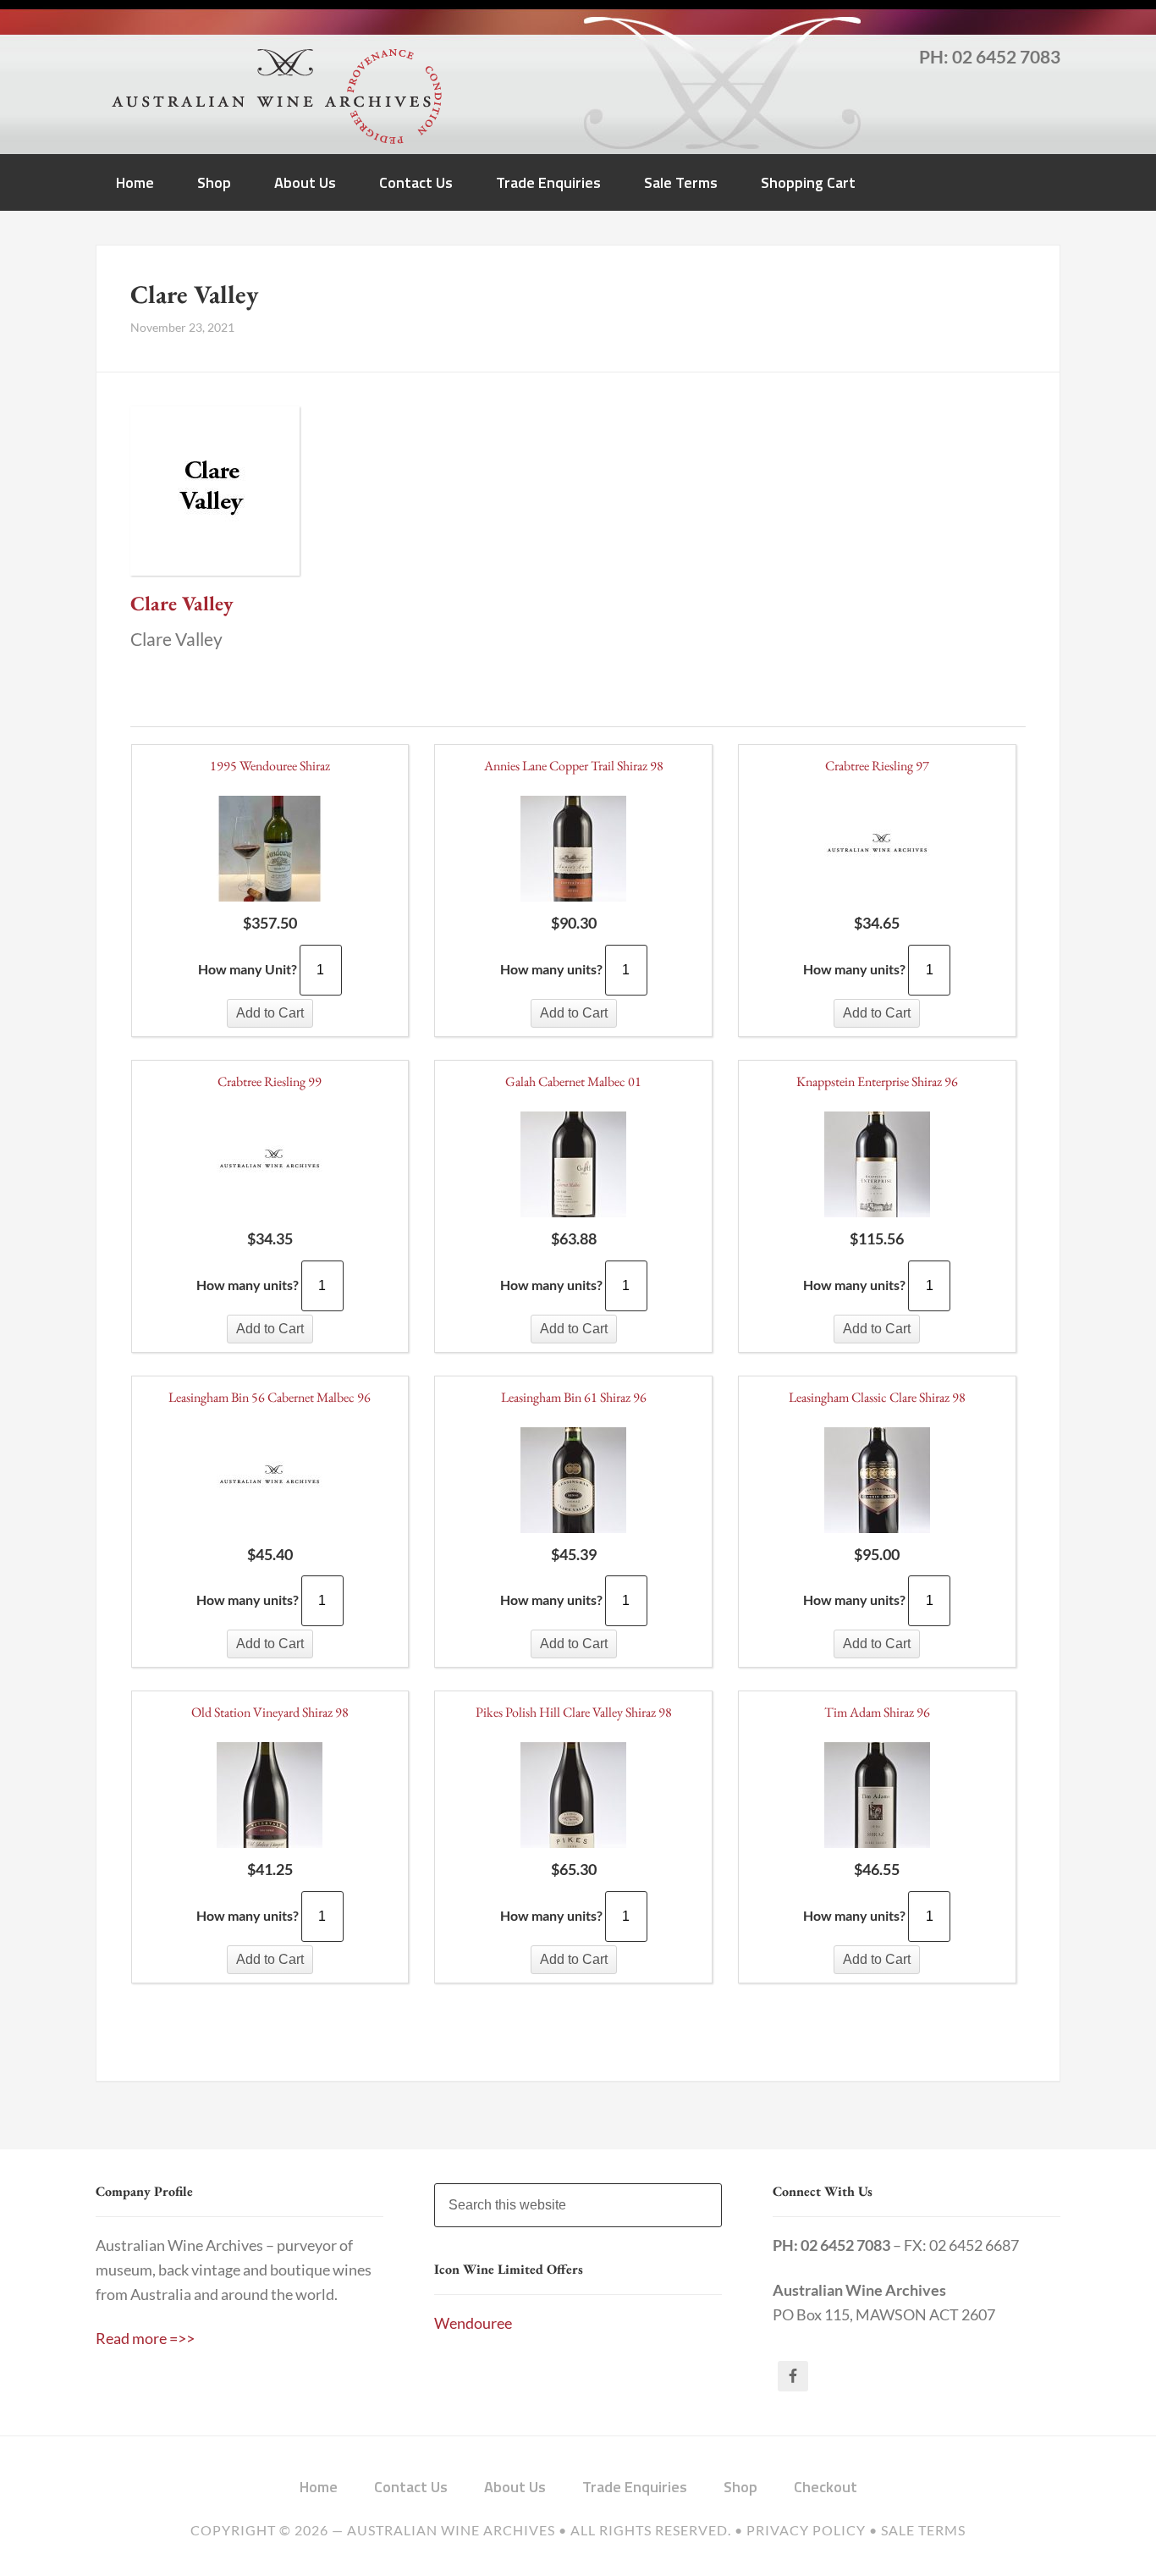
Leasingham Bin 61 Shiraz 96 (574, 1397)
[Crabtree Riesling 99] (270, 1167)
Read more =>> (145, 2339)
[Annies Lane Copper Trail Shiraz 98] (573, 852)
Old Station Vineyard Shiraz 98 (270, 1712)
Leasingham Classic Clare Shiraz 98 (877, 1397)
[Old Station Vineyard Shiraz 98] (270, 1798)
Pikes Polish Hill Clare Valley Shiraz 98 (574, 1712)
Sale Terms (923, 2530)
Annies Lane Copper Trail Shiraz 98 (574, 766)
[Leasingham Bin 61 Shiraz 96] (573, 1483)
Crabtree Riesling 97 (877, 766)
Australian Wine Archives (451, 2530)
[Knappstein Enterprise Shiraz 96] (877, 1167)
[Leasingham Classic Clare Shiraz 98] (877, 1483)
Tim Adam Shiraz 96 (877, 1712)
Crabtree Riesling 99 (270, 1081)
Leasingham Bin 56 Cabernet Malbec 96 (270, 1397)
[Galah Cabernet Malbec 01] (573, 1167)
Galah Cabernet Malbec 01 (573, 1081)
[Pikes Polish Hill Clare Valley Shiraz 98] (573, 1798)
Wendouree (473, 2323)
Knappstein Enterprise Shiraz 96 (877, 1081)
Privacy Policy (806, 2530)
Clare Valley (182, 603)
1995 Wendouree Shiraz (270, 766)
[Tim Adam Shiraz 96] (877, 1798)
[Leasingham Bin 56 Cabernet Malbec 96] (270, 1483)
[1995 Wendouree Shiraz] (270, 852)
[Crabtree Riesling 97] (877, 852)
